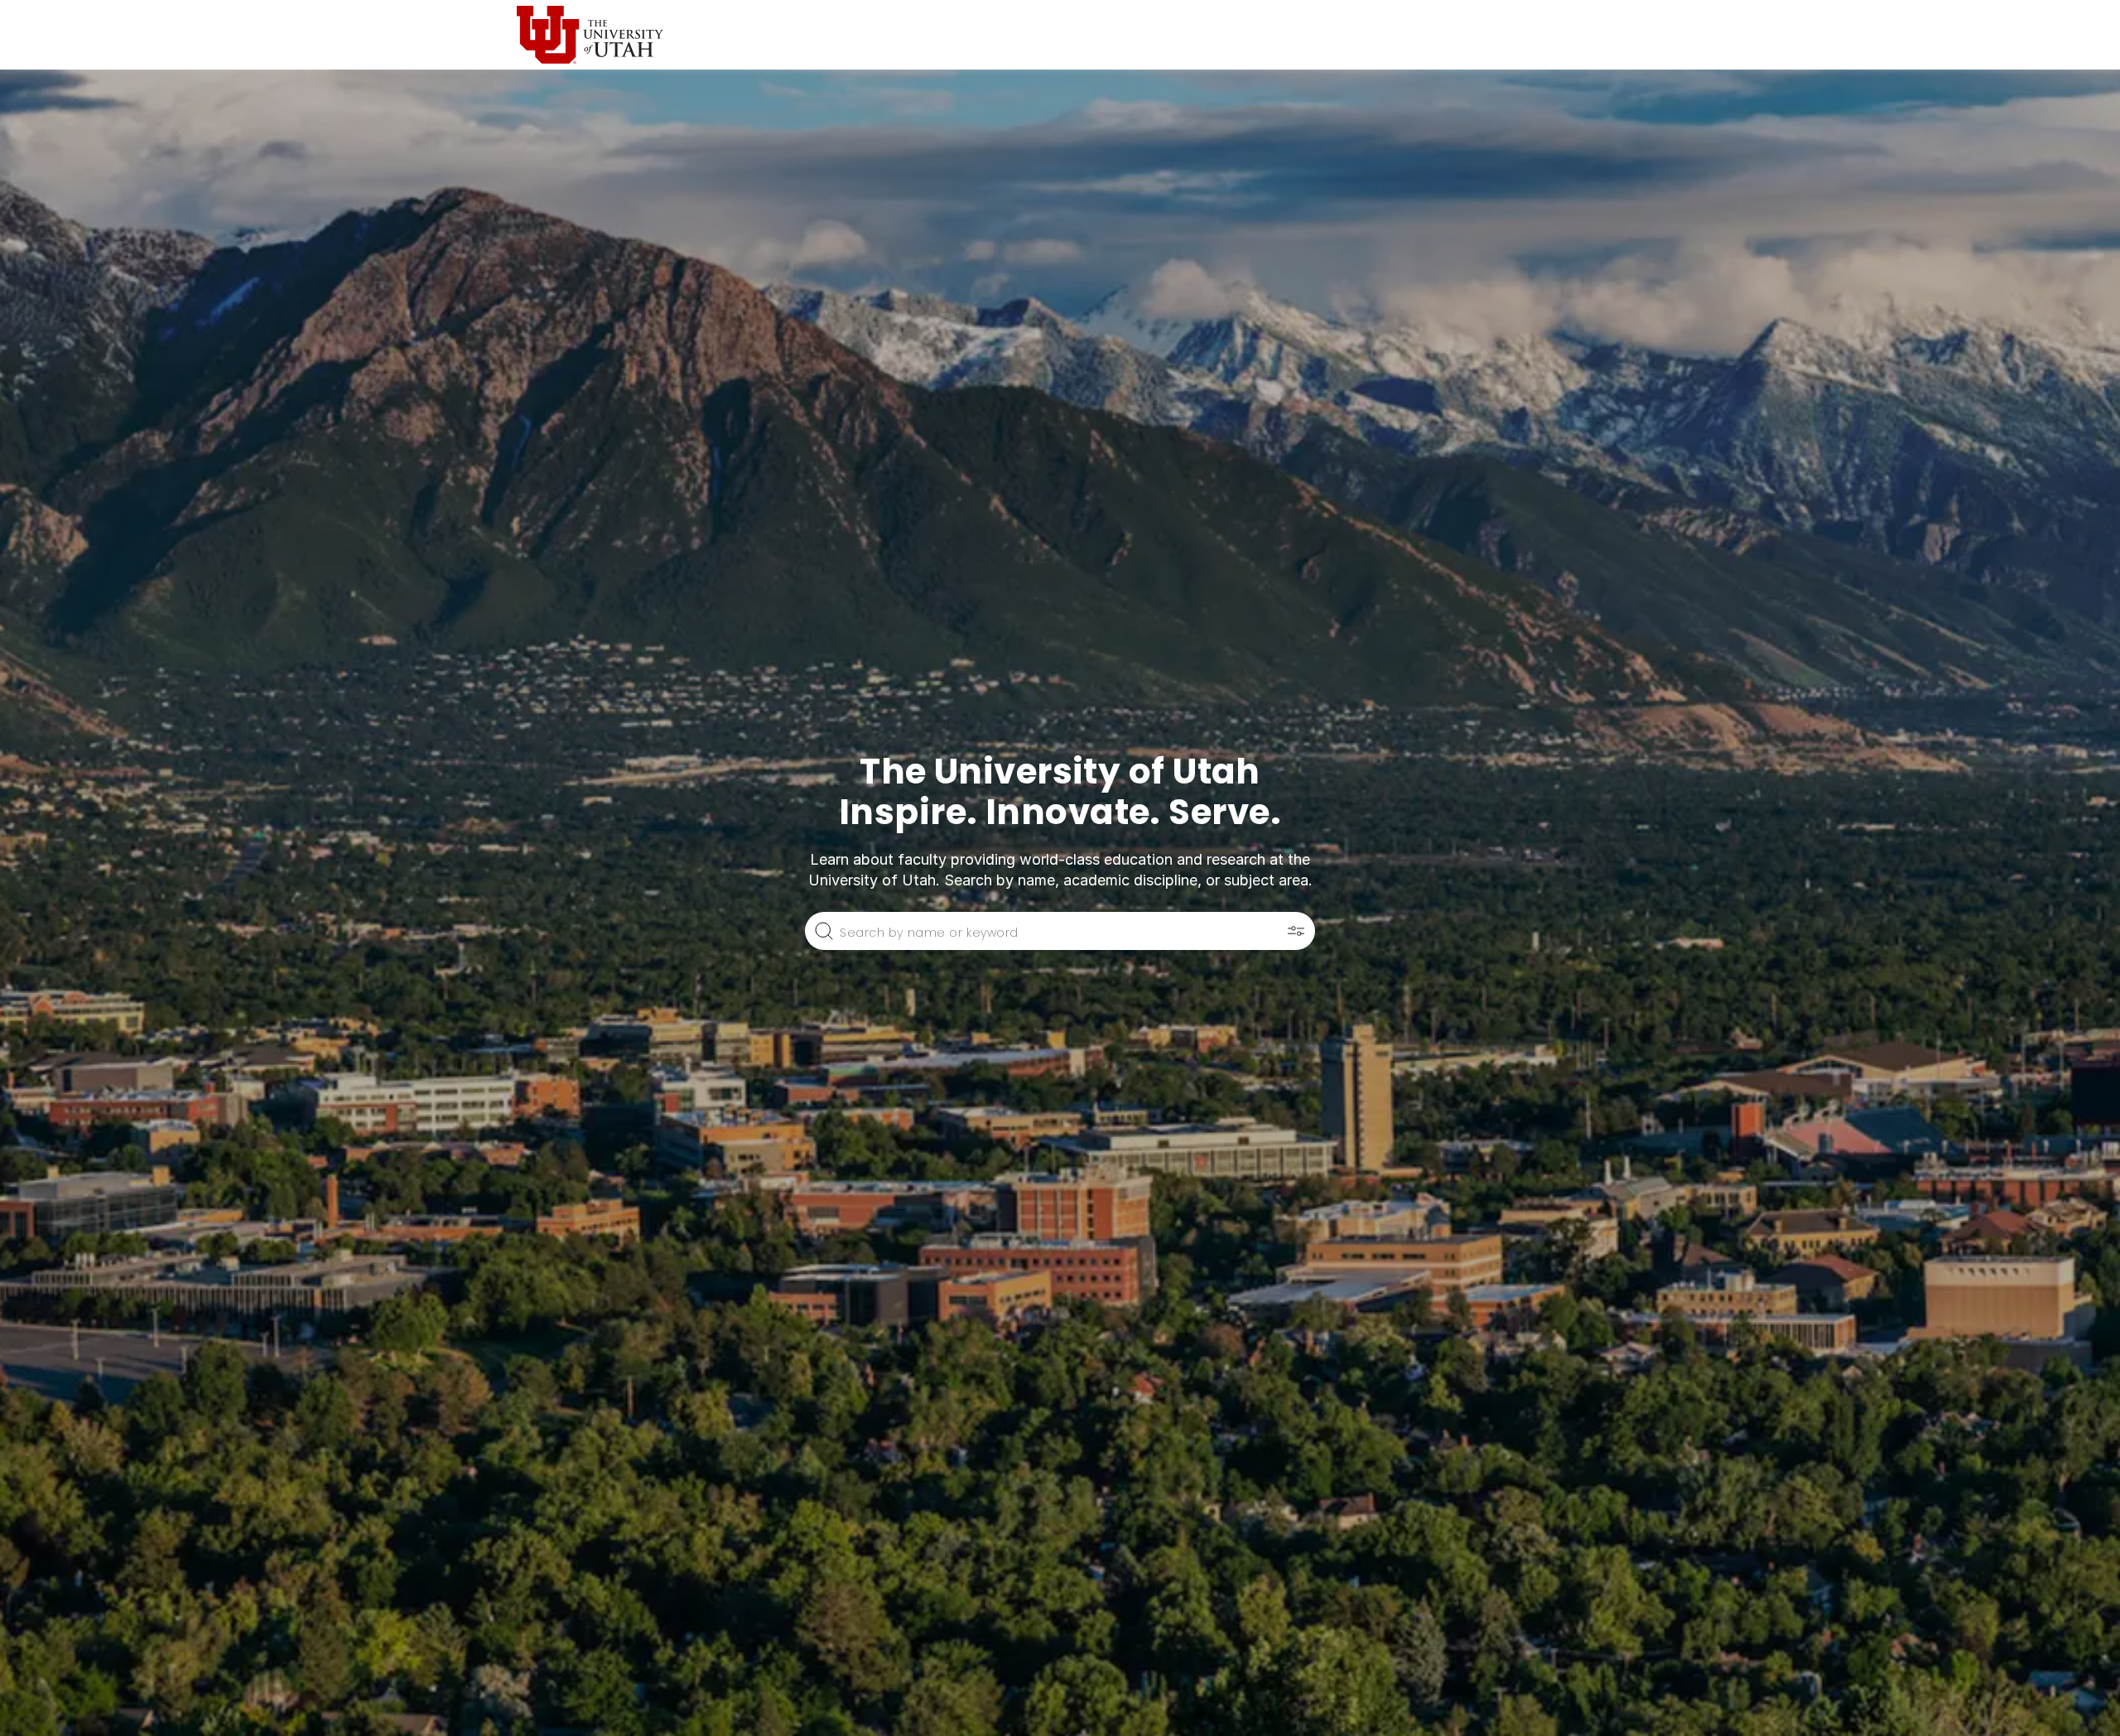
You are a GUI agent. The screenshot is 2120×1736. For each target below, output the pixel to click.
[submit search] (824, 931)
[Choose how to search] (1296, 931)
